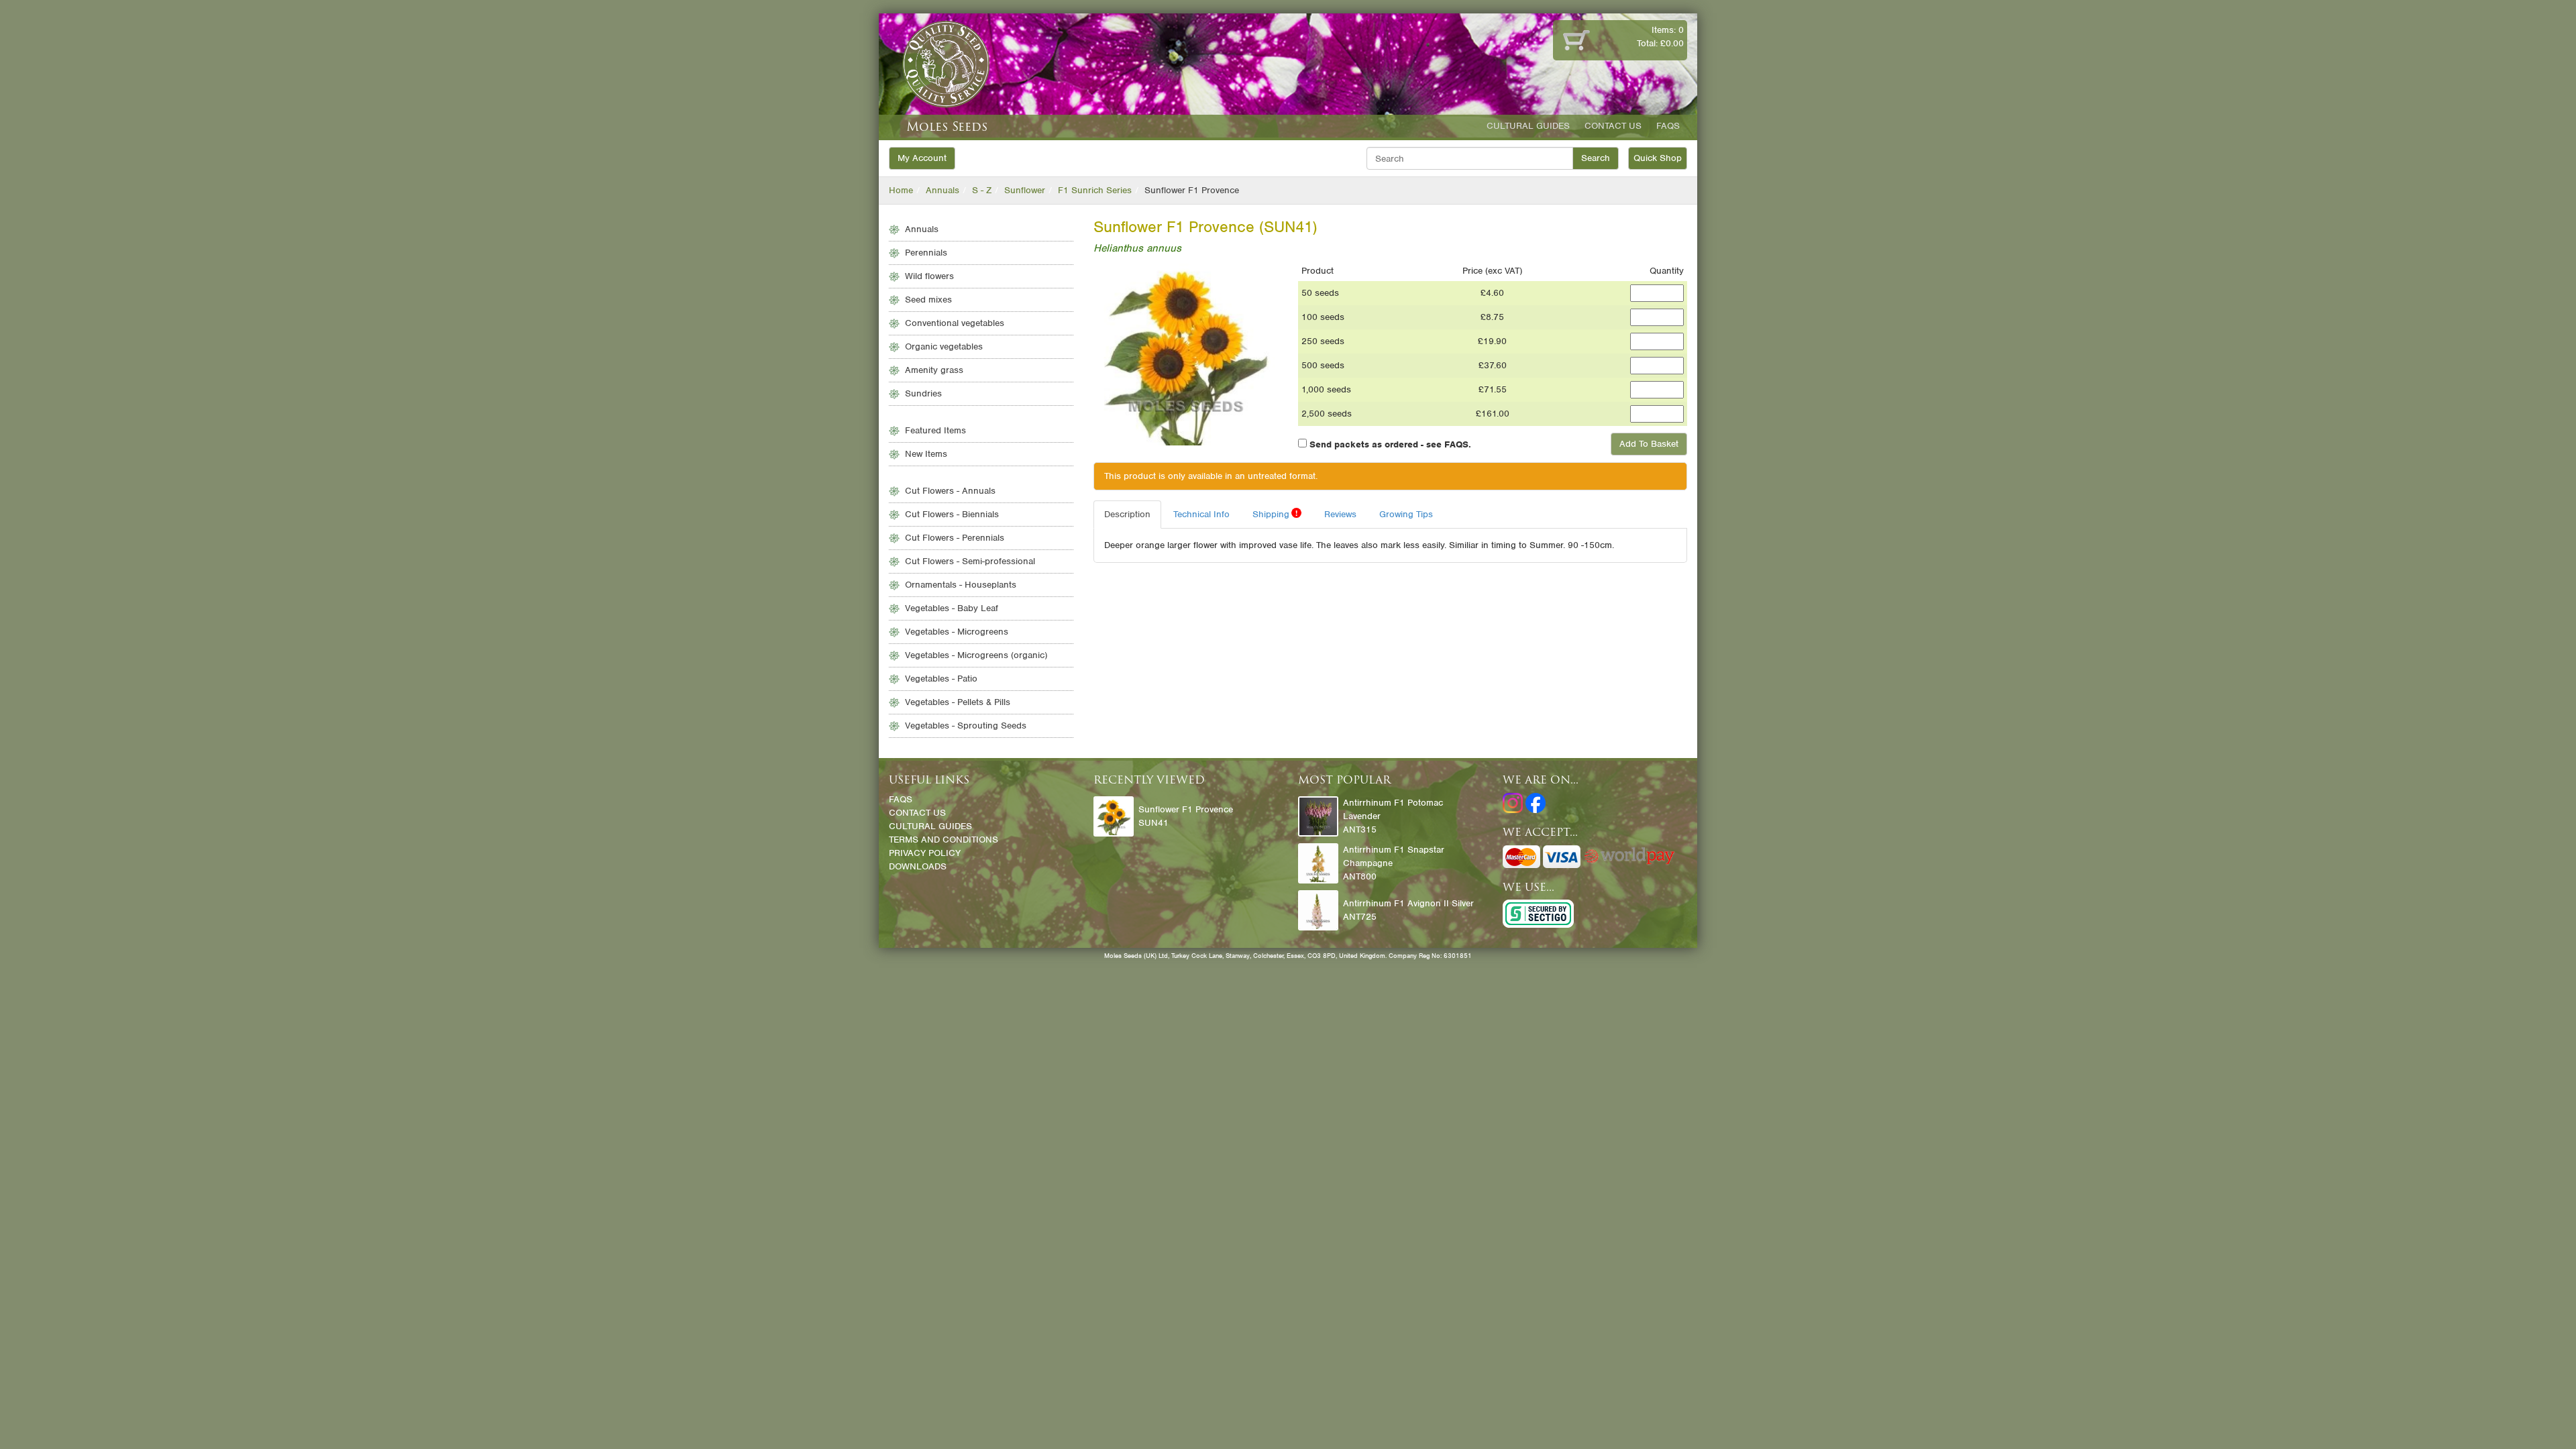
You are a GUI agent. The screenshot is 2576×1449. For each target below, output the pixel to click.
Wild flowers (929, 276)
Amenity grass (934, 370)
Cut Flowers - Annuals (950, 491)
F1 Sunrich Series (1095, 190)
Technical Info (1201, 514)
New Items (926, 454)
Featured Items (935, 430)
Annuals (943, 190)
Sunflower (1025, 190)
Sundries (923, 393)
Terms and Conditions (944, 840)
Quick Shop (1658, 158)
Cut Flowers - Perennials (955, 538)
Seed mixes (928, 300)
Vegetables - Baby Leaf (952, 608)
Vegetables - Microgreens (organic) (976, 655)
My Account (922, 158)
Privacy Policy (925, 853)
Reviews (1340, 514)
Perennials (926, 253)
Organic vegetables (944, 346)
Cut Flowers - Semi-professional (970, 561)
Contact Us (1613, 126)
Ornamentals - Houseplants (961, 585)
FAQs (1668, 126)
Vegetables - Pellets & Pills (958, 702)
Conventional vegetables (955, 323)
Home (901, 190)
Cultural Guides (1528, 126)
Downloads (918, 866)
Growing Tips (1406, 514)
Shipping (1275, 514)
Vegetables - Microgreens (957, 632)
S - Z (982, 190)
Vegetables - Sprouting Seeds (966, 726)
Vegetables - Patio (941, 679)
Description (1127, 514)
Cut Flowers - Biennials (952, 514)
